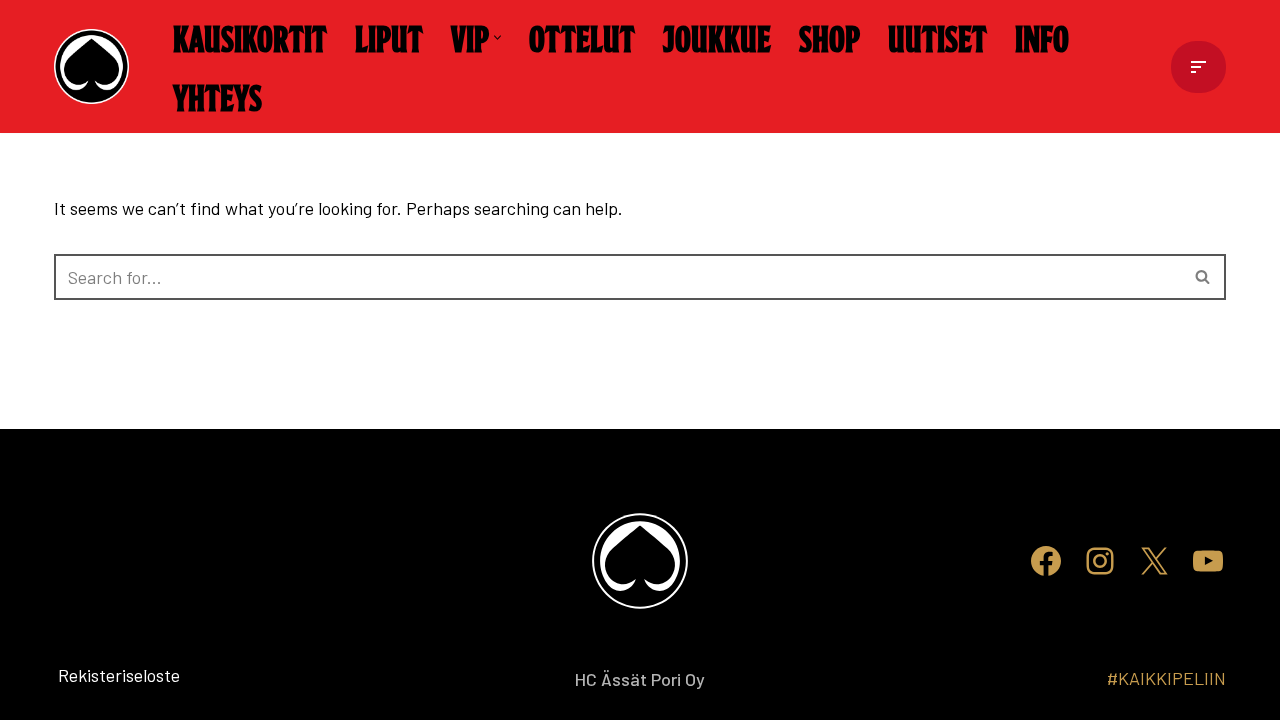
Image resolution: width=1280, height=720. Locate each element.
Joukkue (717, 37)
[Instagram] (1100, 561)
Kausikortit (250, 37)
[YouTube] (1208, 561)
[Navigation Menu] (1198, 67)
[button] (497, 37)
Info (1042, 37)
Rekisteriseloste (86, 675)
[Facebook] (1046, 561)
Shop (829, 37)
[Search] (1203, 277)
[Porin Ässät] (96, 66)
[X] (1154, 561)
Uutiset (937, 37)
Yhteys (217, 96)
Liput (389, 37)
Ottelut (582, 37)
